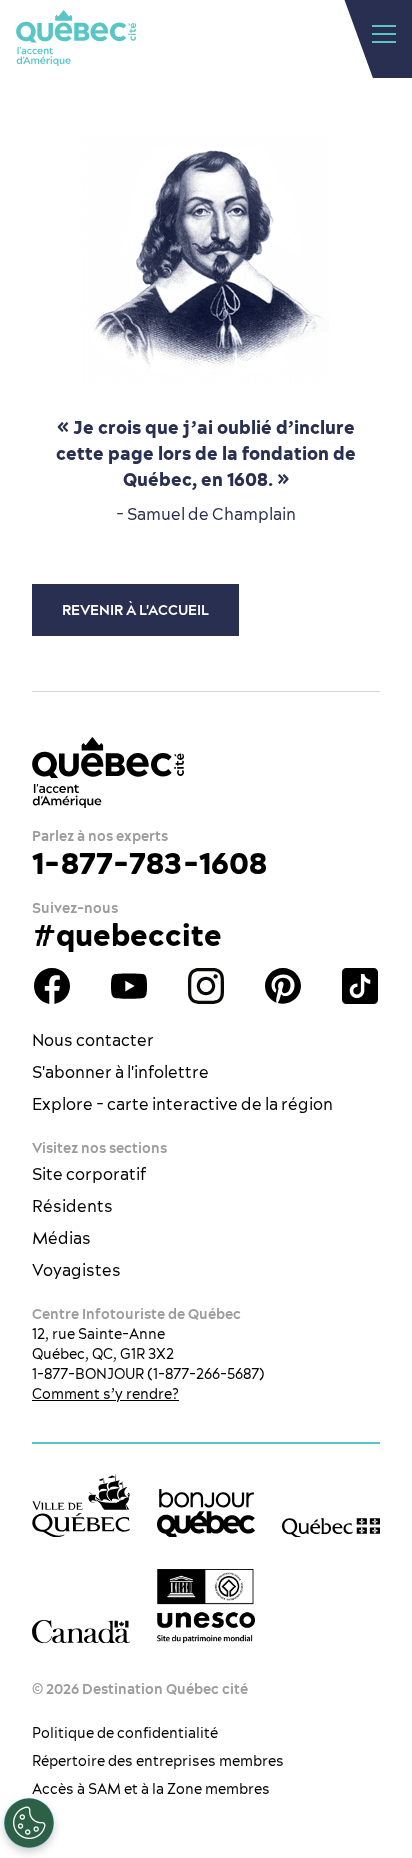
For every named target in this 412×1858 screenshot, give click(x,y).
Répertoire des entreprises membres (158, 1761)
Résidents (72, 1206)
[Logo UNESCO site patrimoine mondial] (206, 1606)
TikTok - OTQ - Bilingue (360, 986)
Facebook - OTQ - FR (52, 986)
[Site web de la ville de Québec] (81, 1505)
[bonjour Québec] (206, 1513)
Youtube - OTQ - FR (129, 986)
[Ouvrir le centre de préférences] (29, 1823)
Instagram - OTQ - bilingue (206, 986)
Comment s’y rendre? (105, 1394)
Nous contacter (93, 1040)
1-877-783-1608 (149, 863)
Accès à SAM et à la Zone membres (151, 1789)
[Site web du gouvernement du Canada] (81, 1631)
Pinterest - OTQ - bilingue (283, 986)
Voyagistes (76, 1270)
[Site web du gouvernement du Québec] (331, 1526)
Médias (61, 1238)
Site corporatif (89, 1174)
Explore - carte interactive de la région (182, 1104)
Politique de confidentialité (125, 1733)
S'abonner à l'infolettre (120, 1072)
